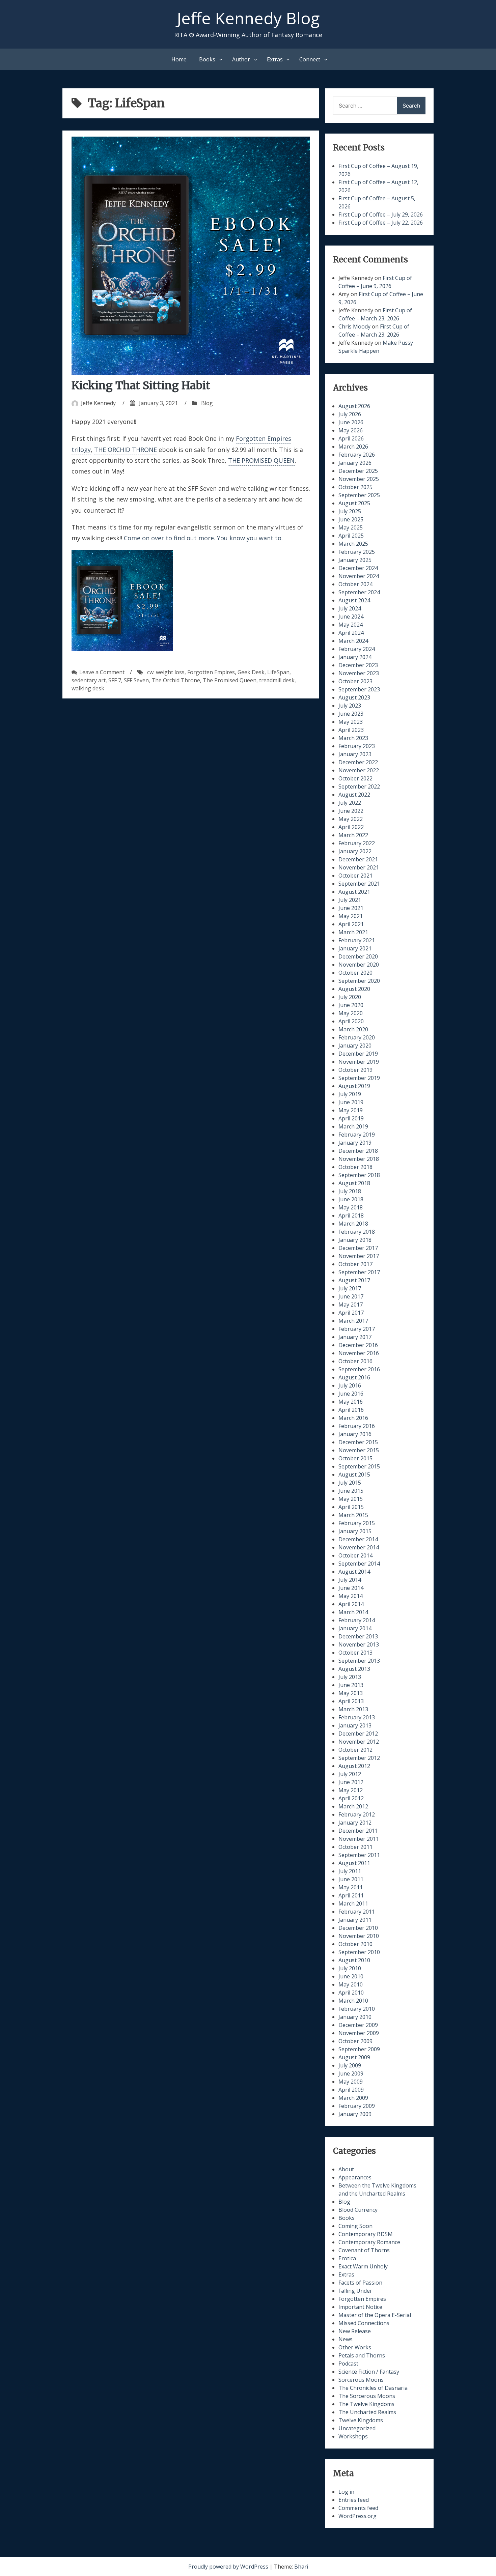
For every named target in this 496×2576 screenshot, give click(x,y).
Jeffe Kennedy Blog (248, 18)
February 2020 (357, 1037)
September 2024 (359, 592)
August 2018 (354, 1183)
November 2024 (359, 576)
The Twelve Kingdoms (366, 2404)
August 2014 (354, 1572)
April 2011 (351, 1895)
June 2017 (351, 1296)
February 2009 (357, 2106)
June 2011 (351, 1879)
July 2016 (350, 1385)
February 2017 (357, 1329)
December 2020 (358, 956)
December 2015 (358, 1442)
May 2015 (351, 1499)
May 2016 (351, 1402)
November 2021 (359, 867)
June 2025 (351, 519)
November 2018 (359, 1159)
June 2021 (351, 908)
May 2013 (351, 1693)
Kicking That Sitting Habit (141, 385)
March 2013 (353, 1709)
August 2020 (354, 989)
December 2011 (358, 1831)
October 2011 (355, 1847)
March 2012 (353, 1806)
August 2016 (354, 1377)
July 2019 (350, 1094)
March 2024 (353, 641)
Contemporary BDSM (366, 2234)
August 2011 (354, 1863)
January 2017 (355, 1337)
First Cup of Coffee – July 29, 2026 (381, 214)
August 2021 (354, 892)
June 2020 (351, 1005)
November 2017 (359, 1256)
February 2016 (357, 1426)
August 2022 (354, 795)
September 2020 (359, 981)
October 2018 (355, 1167)
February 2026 (357, 455)
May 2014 (351, 1596)
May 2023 (351, 722)
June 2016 (351, 1394)
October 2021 (355, 876)
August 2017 (354, 1280)
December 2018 (358, 1151)
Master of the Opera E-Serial (375, 2315)
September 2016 (359, 1369)
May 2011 (351, 1887)
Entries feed (354, 2500)
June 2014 (351, 1588)
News (346, 2339)
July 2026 (350, 414)
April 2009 (351, 2090)
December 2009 (358, 2025)
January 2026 (355, 463)
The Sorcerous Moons (367, 2396)
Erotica (347, 2258)
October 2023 (355, 681)
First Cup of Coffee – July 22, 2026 (381, 223)
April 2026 (351, 438)
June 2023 (351, 714)
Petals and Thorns (362, 2355)
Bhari (301, 2567)
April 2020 (351, 1021)
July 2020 (350, 997)
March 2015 (353, 1515)
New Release (355, 2331)
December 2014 (358, 1539)
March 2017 (353, 1321)
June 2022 (351, 811)
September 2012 (359, 1758)
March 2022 (353, 835)
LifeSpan (278, 672)
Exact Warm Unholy (363, 2266)
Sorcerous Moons (361, 2380)
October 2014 (355, 1555)
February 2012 (357, 1814)
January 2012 (355, 1823)
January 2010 (355, 2017)
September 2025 (359, 495)
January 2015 (355, 1531)
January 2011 (355, 1920)
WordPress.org (357, 2516)
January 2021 (355, 948)
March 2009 (353, 2098)
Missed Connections (364, 2323)
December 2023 (358, 665)
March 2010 (353, 2001)
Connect (310, 59)
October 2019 (355, 1070)
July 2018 (350, 1191)
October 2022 (355, 778)
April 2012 (351, 1798)
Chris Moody (354, 326)
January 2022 (355, 851)
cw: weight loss (166, 672)
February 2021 (357, 940)
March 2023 (353, 738)
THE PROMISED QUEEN (261, 460)
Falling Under (355, 2291)
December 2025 (358, 471)
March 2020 (353, 1029)
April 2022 (351, 827)
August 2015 (354, 1475)
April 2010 (351, 1993)
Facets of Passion (360, 2283)
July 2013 (350, 1677)
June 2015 (351, 1491)
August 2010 (354, 1960)
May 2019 (351, 1110)
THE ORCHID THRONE (126, 450)
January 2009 (355, 2114)
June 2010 (351, 1976)
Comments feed (358, 2508)
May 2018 (351, 1207)
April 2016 (351, 1410)
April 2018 (351, 1215)
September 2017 (359, 1272)
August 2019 (354, 1086)
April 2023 (351, 730)
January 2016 (355, 1434)
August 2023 (354, 697)
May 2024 (351, 625)
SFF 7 (115, 680)
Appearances (355, 2177)
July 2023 (350, 706)
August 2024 (354, 600)
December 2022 (358, 762)
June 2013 (351, 1685)
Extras (275, 59)
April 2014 (351, 1604)
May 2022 (351, 819)
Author (241, 59)
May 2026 (351, 430)
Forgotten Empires (211, 672)
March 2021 (353, 932)
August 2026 (354, 406)
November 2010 (359, 1936)
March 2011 (353, 1904)
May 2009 (351, 2082)
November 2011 (359, 1839)
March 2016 (353, 1418)
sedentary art (89, 680)
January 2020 (355, 1046)
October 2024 (355, 584)
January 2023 (355, 754)
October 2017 (355, 1264)
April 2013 (351, 1701)
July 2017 (350, 1288)
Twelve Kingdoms (361, 2420)
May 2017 (351, 1305)
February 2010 (357, 2009)
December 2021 (358, 859)
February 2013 (357, 1717)
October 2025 (355, 487)
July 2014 (350, 1580)
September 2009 (359, 2049)
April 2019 (351, 1118)
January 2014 (355, 1628)
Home (179, 59)
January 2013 (355, 1725)
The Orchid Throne (176, 680)
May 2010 (351, 1984)
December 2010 (358, 1928)
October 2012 (355, 1750)
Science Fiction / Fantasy (369, 2372)
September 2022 (359, 786)
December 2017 (358, 1248)
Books (207, 59)
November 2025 (359, 479)
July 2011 (350, 1871)
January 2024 (355, 657)
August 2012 (354, 1766)
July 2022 (350, 803)
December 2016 (358, 1345)
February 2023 (357, 746)
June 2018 (351, 1199)
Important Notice (360, 2307)
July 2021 (350, 900)
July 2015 (350, 1483)
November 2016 (359, 1353)
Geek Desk (251, 672)
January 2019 (355, 1143)
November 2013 (359, 1644)
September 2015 (359, 1466)
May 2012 (351, 1790)
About (346, 2169)
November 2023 (359, 673)
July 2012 (350, 1774)
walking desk (88, 688)
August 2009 (354, 2057)
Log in (346, 2492)
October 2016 (355, 1361)
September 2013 (359, 1661)
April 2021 (351, 924)
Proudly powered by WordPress (229, 2567)
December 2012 (358, 1734)
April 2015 (351, 1507)
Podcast (348, 2364)
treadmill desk (277, 680)
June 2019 (351, 1102)
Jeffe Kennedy (98, 403)
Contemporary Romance (369, 2242)
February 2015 (357, 1523)
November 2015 (359, 1450)
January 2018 (355, 1240)
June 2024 (351, 617)
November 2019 (359, 1062)
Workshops (353, 2436)
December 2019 (358, 1054)
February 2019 (357, 1135)
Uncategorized (357, 2428)
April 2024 (351, 633)
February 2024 (357, 649)
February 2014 (357, 1620)
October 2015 (355, 1458)
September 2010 (359, 1952)
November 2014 (359, 1547)
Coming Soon (355, 2226)
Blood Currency (358, 2210)
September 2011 (359, 1855)
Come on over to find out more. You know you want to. (203, 538)
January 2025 (355, 560)
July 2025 (350, 511)
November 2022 (359, 770)
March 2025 (353, 544)
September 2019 (359, 1078)
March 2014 (353, 1612)
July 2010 (350, 1968)
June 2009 (351, 2073)
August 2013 (354, 1669)
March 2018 (353, 1224)
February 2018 (357, 1232)
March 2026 (353, 447)
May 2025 (351, 527)
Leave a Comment (102, 672)
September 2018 (359, 1175)
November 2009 (359, 2033)
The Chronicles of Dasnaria (373, 2388)
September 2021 (359, 884)
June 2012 (351, 1782)
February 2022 (357, 843)
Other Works (355, 2347)
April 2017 (351, 1313)
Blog (207, 403)
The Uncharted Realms (367, 2412)
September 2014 (359, 1564)
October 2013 (355, 1653)
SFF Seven (136, 680)
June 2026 (351, 422)
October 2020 (355, 973)
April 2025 (351, 536)
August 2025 (354, 503)
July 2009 (350, 2065)
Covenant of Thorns (364, 2250)
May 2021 (351, 916)
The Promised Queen (230, 680)
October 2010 (355, 1944)
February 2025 (357, 552)
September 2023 (359, 689)
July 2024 (350, 608)
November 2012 (359, 1742)
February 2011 (357, 1912)
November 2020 (359, 965)
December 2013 (358, 1636)
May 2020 (351, 1013)
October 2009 (355, 2041)
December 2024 (358, 568)
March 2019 (353, 1126)
